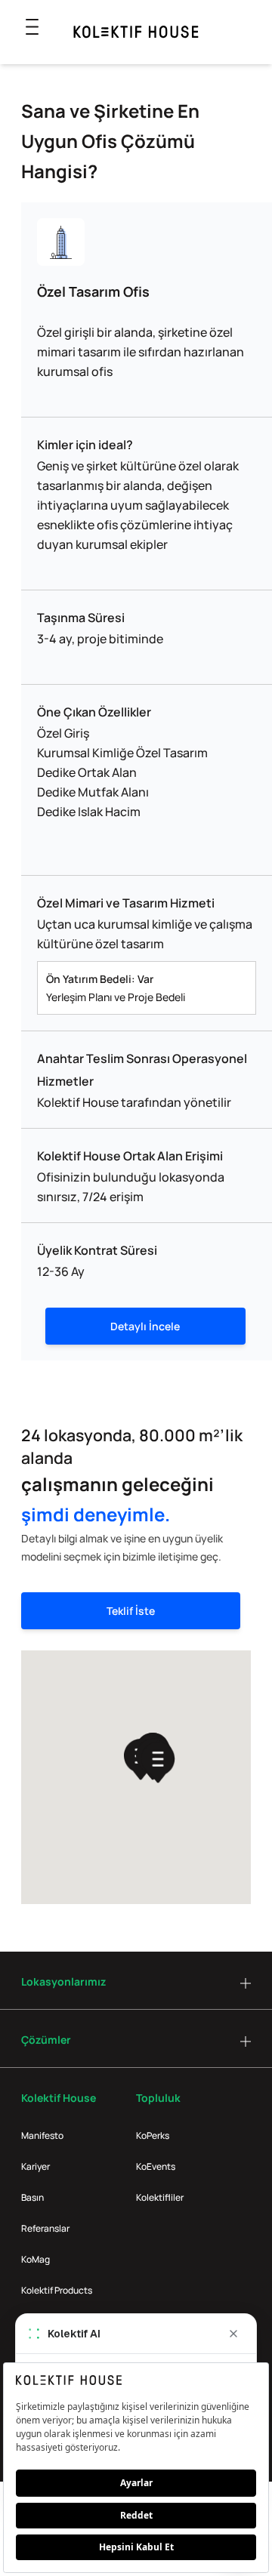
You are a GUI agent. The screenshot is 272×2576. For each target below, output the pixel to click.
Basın (32, 2197)
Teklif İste (131, 1611)
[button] (158, 1763)
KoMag (36, 2259)
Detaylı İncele (145, 1326)
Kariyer (36, 2166)
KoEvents (156, 2166)
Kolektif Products (57, 2290)
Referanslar (45, 2228)
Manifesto (42, 2135)
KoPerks (153, 2135)
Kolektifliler (160, 2197)
